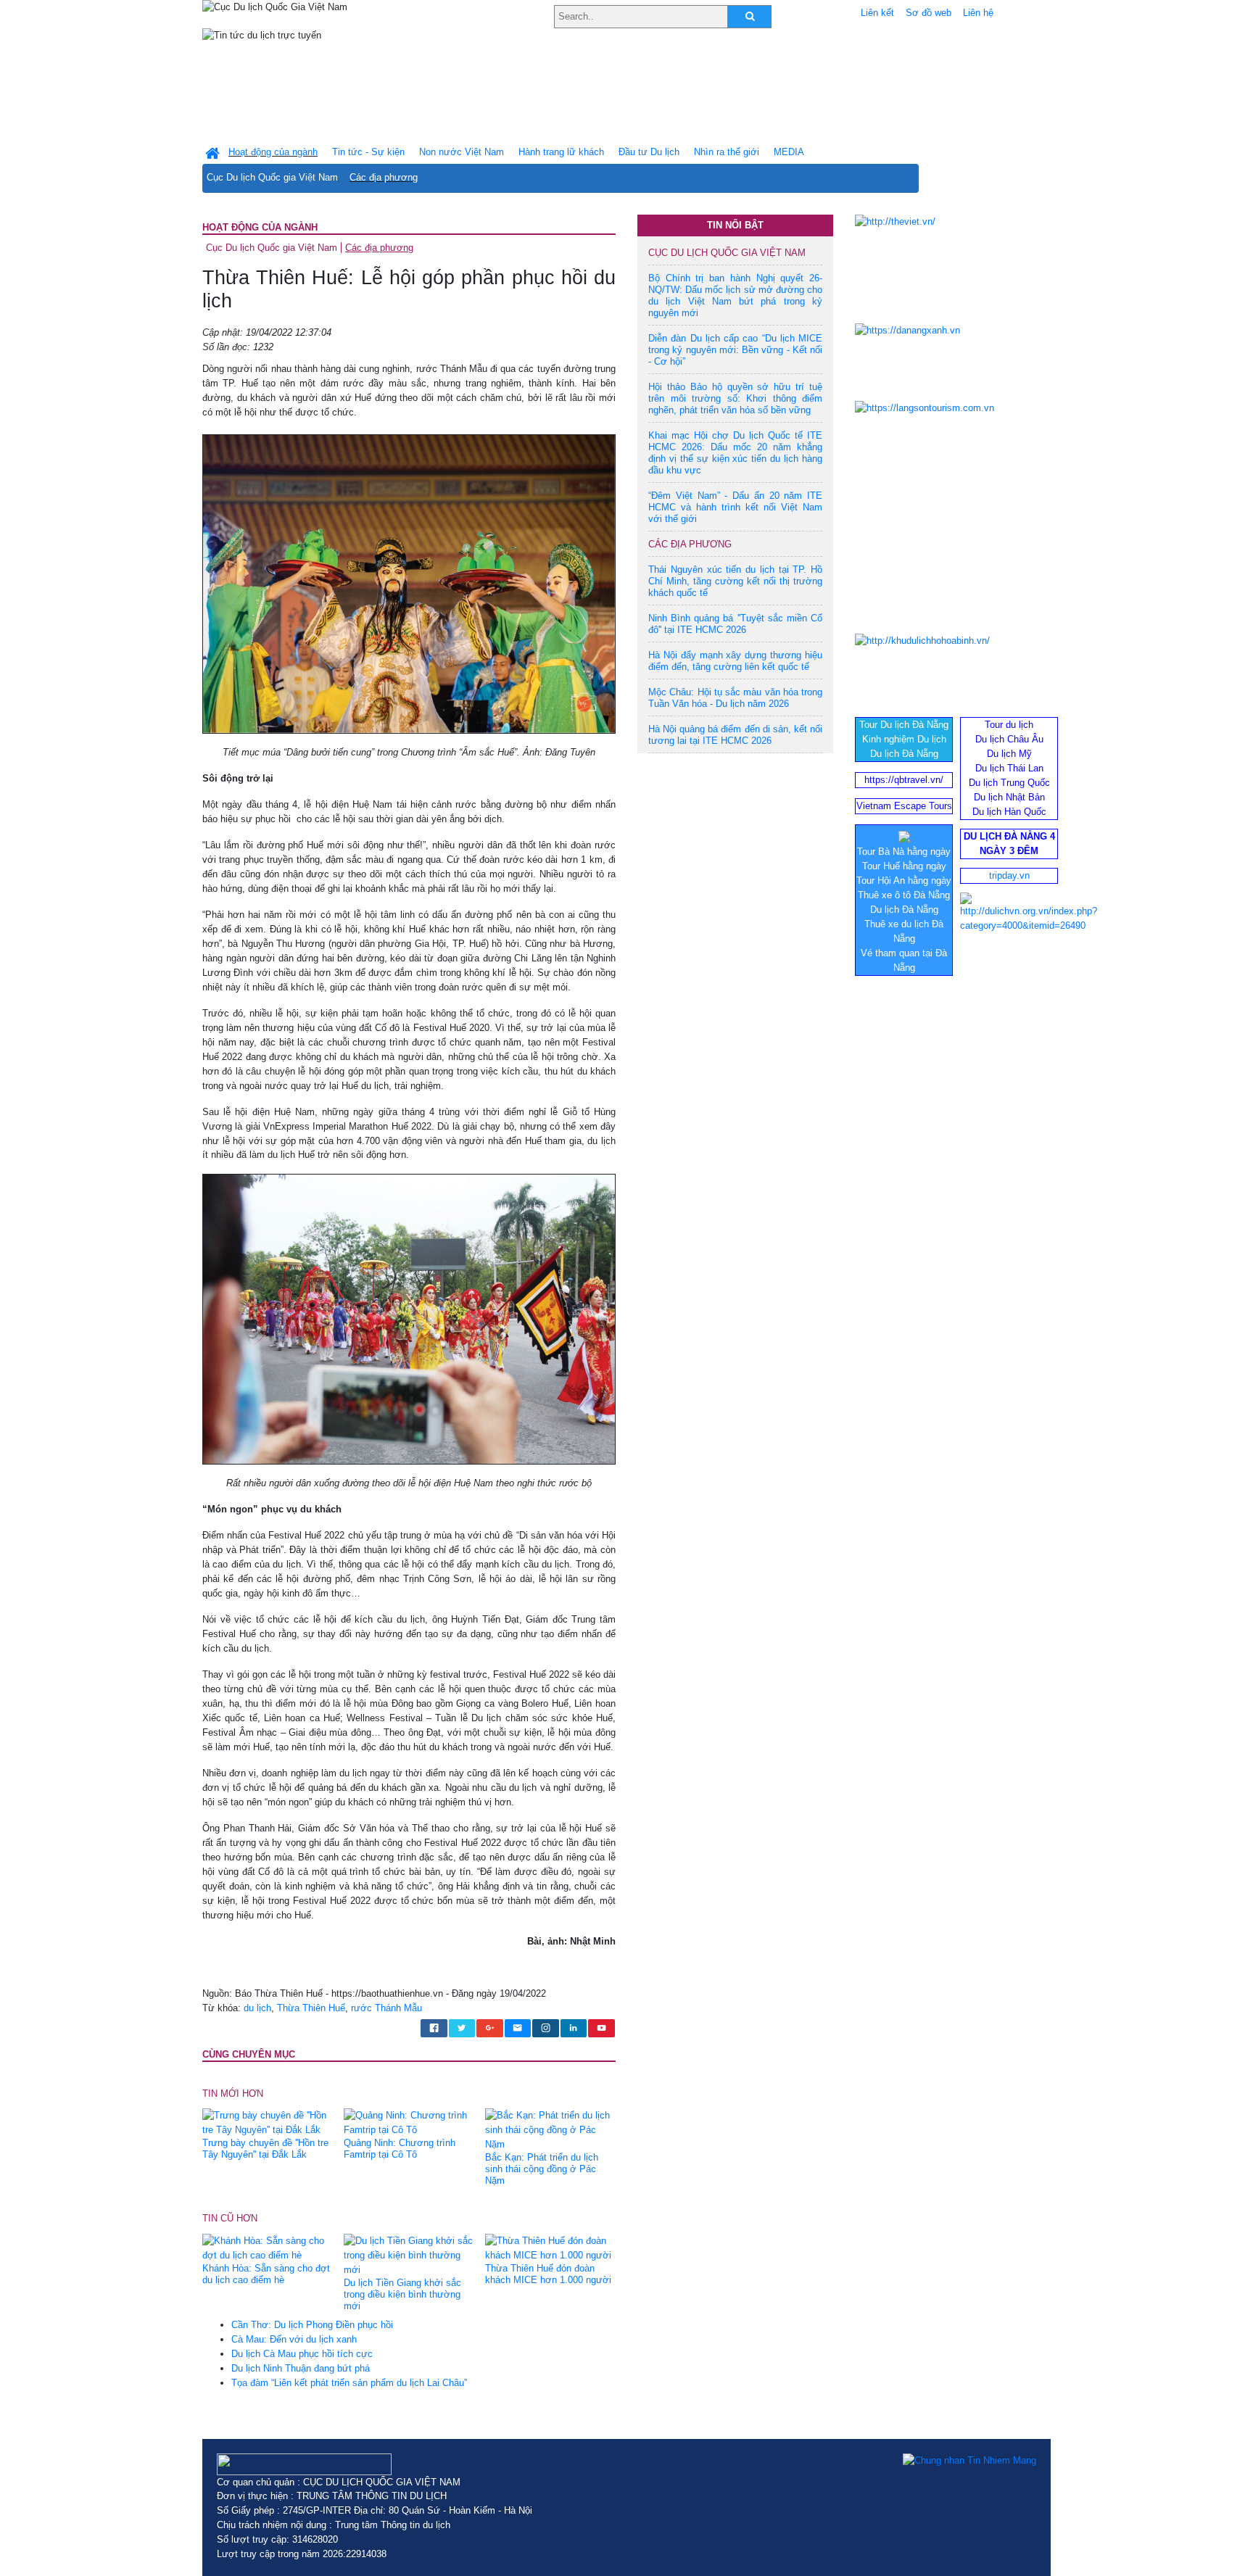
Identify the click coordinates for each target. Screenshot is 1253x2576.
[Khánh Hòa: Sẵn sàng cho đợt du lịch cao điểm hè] (268, 2247)
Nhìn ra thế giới (727, 152)
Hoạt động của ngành (260, 227)
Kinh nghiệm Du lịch (904, 739)
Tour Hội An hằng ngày (904, 881)
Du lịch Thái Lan (1009, 768)
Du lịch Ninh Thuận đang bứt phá (301, 2368)
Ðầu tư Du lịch (649, 152)
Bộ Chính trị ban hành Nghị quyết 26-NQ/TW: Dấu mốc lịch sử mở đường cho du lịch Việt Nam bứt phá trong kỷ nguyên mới (735, 295)
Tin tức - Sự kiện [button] (368, 152)
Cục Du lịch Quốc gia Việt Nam (272, 177)
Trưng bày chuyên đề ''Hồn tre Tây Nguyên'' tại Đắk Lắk (265, 2149)
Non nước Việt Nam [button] (462, 152)
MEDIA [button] (789, 152)
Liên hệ (978, 13)
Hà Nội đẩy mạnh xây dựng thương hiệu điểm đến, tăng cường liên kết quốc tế (735, 661)
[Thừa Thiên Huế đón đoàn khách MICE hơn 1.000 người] (550, 2247)
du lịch (257, 2008)
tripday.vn (1009, 875)
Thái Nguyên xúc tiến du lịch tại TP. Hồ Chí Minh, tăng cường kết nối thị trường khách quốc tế (735, 581)
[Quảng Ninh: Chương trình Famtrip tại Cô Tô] (409, 2122)
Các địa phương (384, 177)
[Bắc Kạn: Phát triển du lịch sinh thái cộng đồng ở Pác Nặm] (550, 2130)
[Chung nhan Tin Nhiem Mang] (969, 2461)
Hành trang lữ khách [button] (561, 152)
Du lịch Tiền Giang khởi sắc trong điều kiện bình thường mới (402, 2294)
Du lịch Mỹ (1009, 754)
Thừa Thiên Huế (311, 2008)
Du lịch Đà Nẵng (904, 754)
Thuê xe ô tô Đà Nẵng (904, 895)
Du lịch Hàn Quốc (1009, 812)
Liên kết (877, 13)
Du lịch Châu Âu (1009, 739)
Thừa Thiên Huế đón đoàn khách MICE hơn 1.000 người (548, 2274)
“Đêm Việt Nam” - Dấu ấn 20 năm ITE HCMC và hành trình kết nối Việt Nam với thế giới (735, 507)
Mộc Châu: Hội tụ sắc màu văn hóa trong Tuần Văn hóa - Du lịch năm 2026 (735, 698)
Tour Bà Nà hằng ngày (904, 852)
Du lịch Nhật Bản (1009, 797)
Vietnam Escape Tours (904, 806)
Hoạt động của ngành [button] (273, 152)
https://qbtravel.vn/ (904, 780)
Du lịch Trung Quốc (1009, 783)
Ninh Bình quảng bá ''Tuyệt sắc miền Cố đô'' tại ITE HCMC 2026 (735, 624)
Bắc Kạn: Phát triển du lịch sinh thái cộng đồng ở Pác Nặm (542, 2169)
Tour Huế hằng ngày (904, 866)
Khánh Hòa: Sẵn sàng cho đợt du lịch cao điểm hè (266, 2274)
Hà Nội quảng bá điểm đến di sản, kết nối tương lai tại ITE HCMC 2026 (735, 735)
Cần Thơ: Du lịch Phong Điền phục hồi (312, 2325)
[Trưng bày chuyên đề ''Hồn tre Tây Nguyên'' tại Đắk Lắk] (268, 2122)
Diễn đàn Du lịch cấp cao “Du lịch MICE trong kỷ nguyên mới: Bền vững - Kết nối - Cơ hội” (735, 350)
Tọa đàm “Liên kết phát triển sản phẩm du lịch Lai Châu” (349, 2383)
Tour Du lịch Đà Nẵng (904, 725)
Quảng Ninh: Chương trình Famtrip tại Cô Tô (400, 2149)
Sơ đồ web (929, 13)
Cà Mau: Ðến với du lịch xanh (294, 2339)
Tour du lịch (1009, 725)
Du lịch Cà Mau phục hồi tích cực (302, 2354)
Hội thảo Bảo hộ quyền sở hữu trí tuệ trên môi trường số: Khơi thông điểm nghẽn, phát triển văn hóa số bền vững (735, 398)
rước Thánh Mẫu (386, 2008)
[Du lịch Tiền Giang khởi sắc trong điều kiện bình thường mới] (409, 2254)
